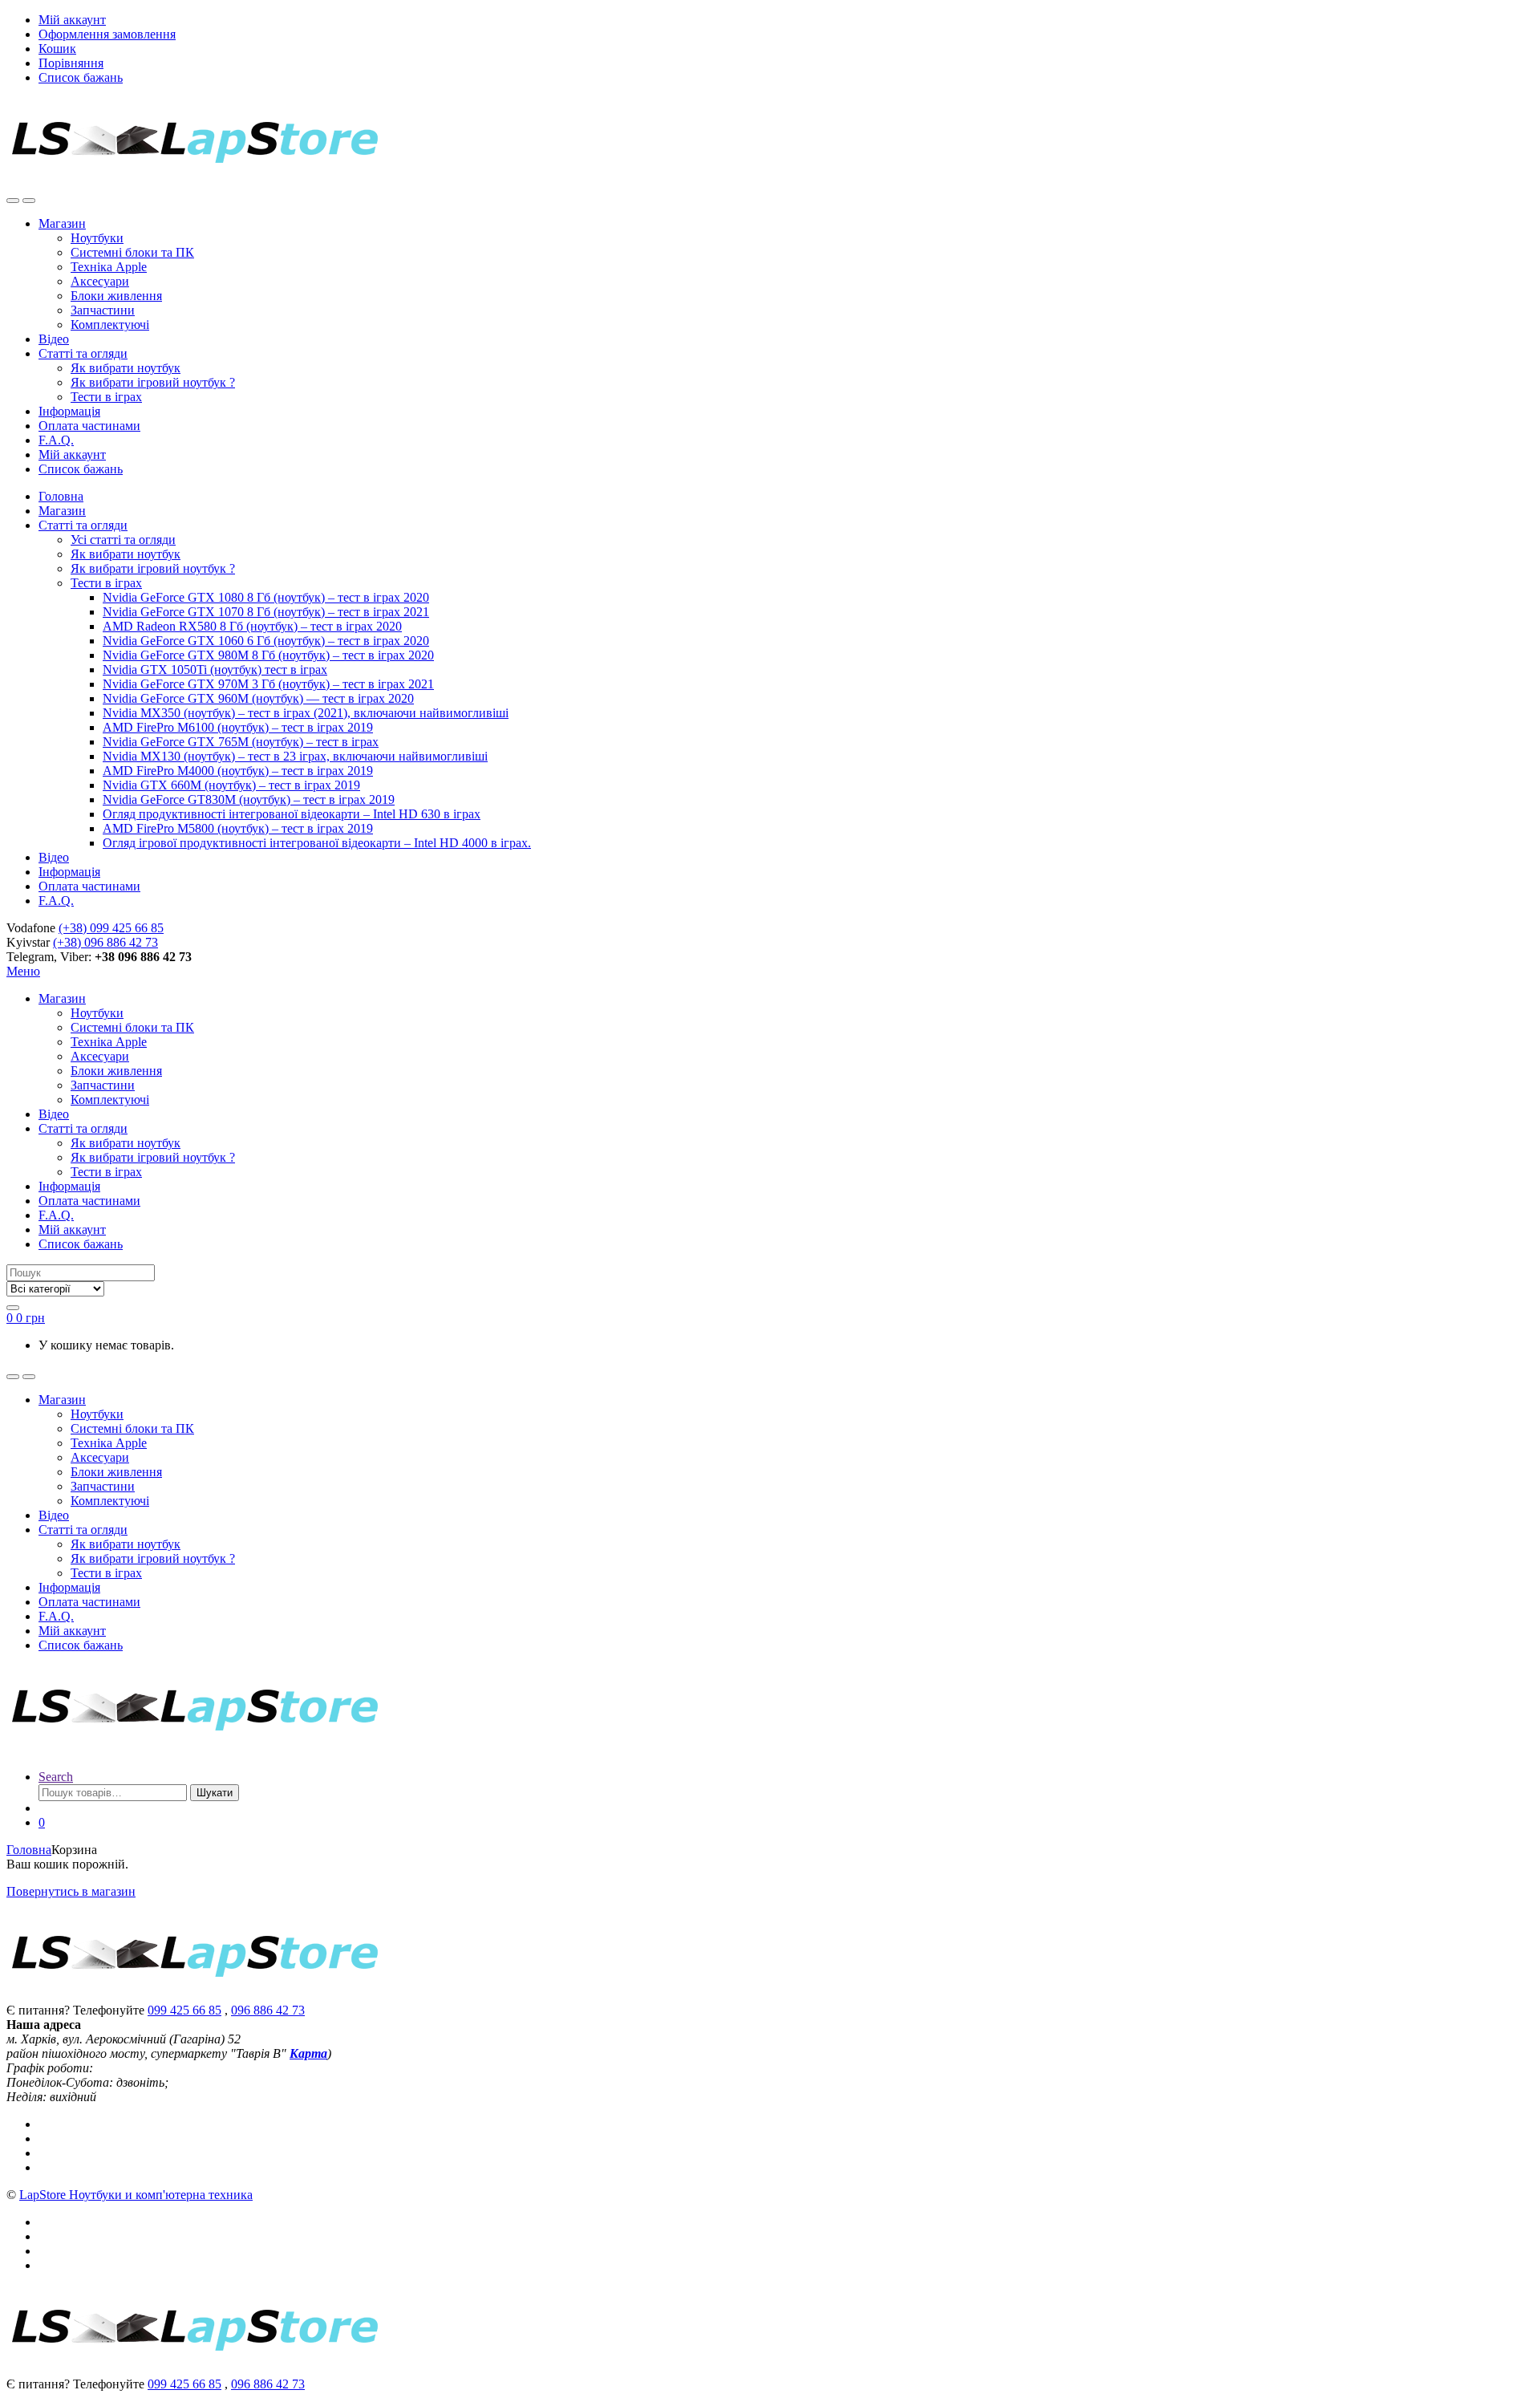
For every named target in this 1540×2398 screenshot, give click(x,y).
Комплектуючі (110, 325)
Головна (61, 496)
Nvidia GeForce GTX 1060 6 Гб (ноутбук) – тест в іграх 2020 (266, 641)
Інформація (69, 411)
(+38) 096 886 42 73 (105, 942)
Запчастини (103, 310)
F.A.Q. (56, 440)
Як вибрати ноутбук (126, 368)
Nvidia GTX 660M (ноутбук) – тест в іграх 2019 (231, 785)
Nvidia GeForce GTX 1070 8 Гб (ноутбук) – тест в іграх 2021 (266, 612)
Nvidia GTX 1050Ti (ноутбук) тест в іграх (215, 669)
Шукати (215, 1793)
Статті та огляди (83, 353)
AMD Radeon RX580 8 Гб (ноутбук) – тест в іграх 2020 (252, 626)
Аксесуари (100, 281)
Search (56, 1777)
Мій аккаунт (72, 20)
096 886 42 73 (268, 2010)
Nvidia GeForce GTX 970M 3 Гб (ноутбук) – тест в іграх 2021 (268, 684)
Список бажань (81, 77)
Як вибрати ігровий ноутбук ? (153, 382)
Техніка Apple (109, 267)
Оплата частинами (89, 426)
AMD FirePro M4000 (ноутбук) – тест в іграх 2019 (238, 771)
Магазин (62, 223)
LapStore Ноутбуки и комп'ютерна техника (136, 2195)
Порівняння (71, 63)
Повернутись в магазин (71, 1891)
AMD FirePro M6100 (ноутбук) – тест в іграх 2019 (238, 727)
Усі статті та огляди (123, 540)
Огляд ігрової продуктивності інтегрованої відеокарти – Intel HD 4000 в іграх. (317, 843)
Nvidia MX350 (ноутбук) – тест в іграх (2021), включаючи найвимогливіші (306, 713)
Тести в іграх (106, 397)
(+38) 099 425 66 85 (111, 928)
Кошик (57, 49)
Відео (54, 339)
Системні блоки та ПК (132, 252)
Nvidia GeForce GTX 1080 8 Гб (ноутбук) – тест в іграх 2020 (266, 597)
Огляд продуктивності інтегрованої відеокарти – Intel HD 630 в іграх (292, 814)
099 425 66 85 (184, 2010)
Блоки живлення (116, 296)
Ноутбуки (97, 238)
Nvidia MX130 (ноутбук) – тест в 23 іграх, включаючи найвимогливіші (295, 756)
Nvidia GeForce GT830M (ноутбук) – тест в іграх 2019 (249, 799)
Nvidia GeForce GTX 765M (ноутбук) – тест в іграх (241, 742)
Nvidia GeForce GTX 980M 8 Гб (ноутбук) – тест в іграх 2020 (268, 655)
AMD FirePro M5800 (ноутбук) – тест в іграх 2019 (238, 828)
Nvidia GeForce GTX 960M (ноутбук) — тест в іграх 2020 (258, 698)
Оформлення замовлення (107, 34)
